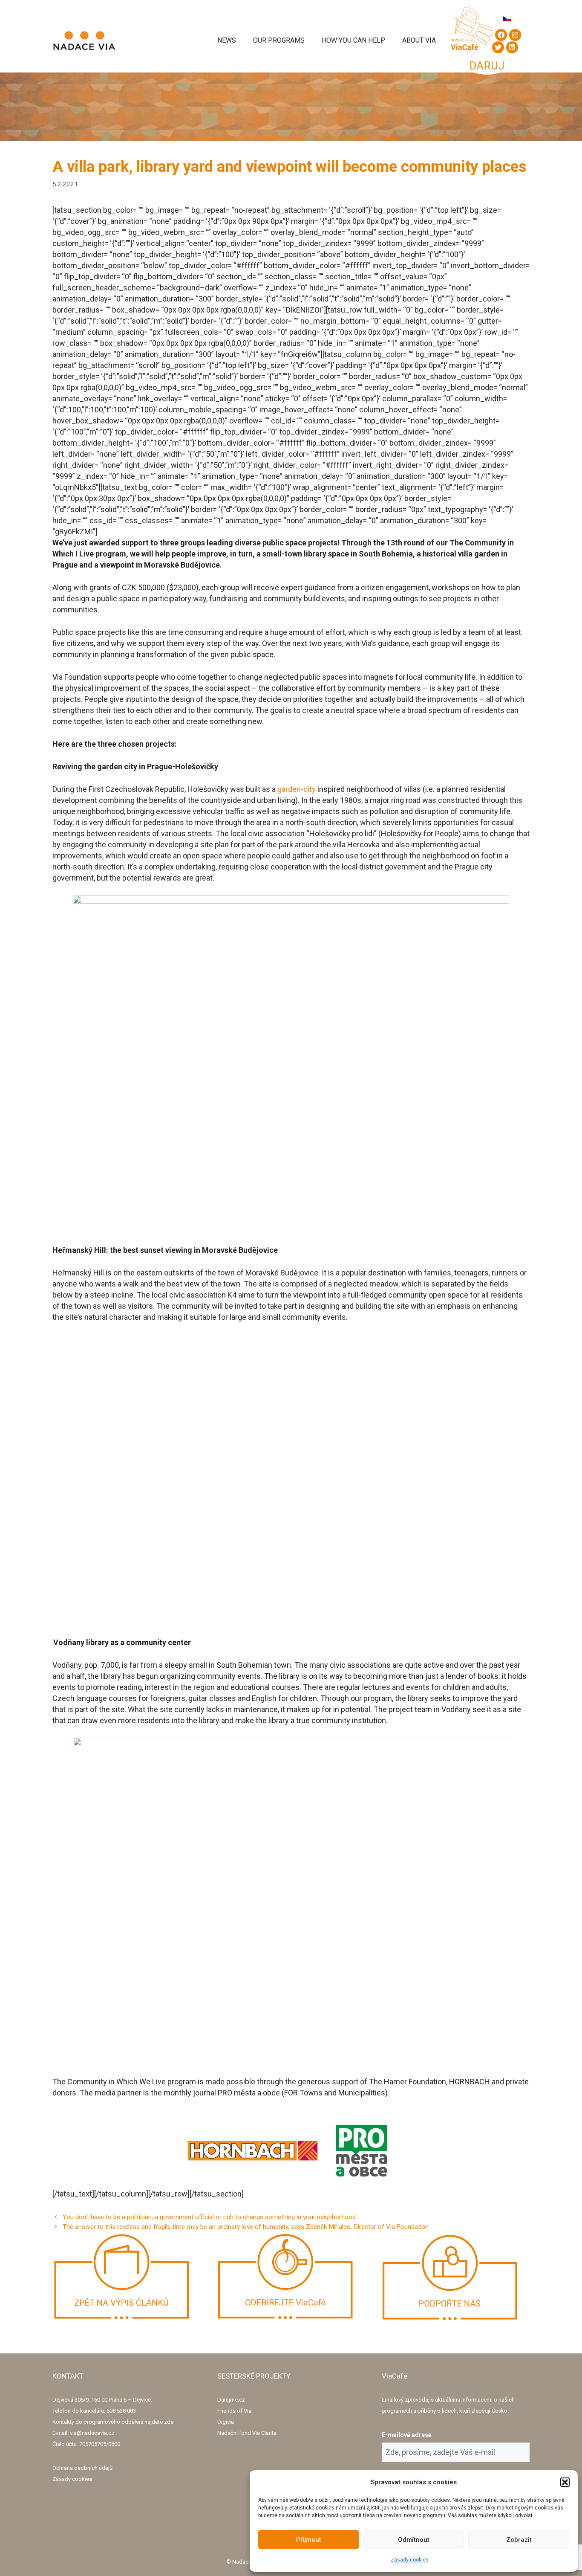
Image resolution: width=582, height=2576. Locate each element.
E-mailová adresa (407, 2435)
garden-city (297, 789)
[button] (565, 2482)
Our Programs (279, 40)
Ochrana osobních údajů (82, 2468)
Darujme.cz (231, 2400)
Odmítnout (414, 2540)
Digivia (226, 2422)
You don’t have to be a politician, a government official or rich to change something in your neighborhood (209, 2217)
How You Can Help (353, 40)
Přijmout (309, 2540)
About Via (419, 40)
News (227, 40)
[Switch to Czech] (507, 19)
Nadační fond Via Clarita (247, 2433)
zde (169, 2422)
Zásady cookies (410, 2560)
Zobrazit (519, 2540)
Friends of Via (234, 2411)
